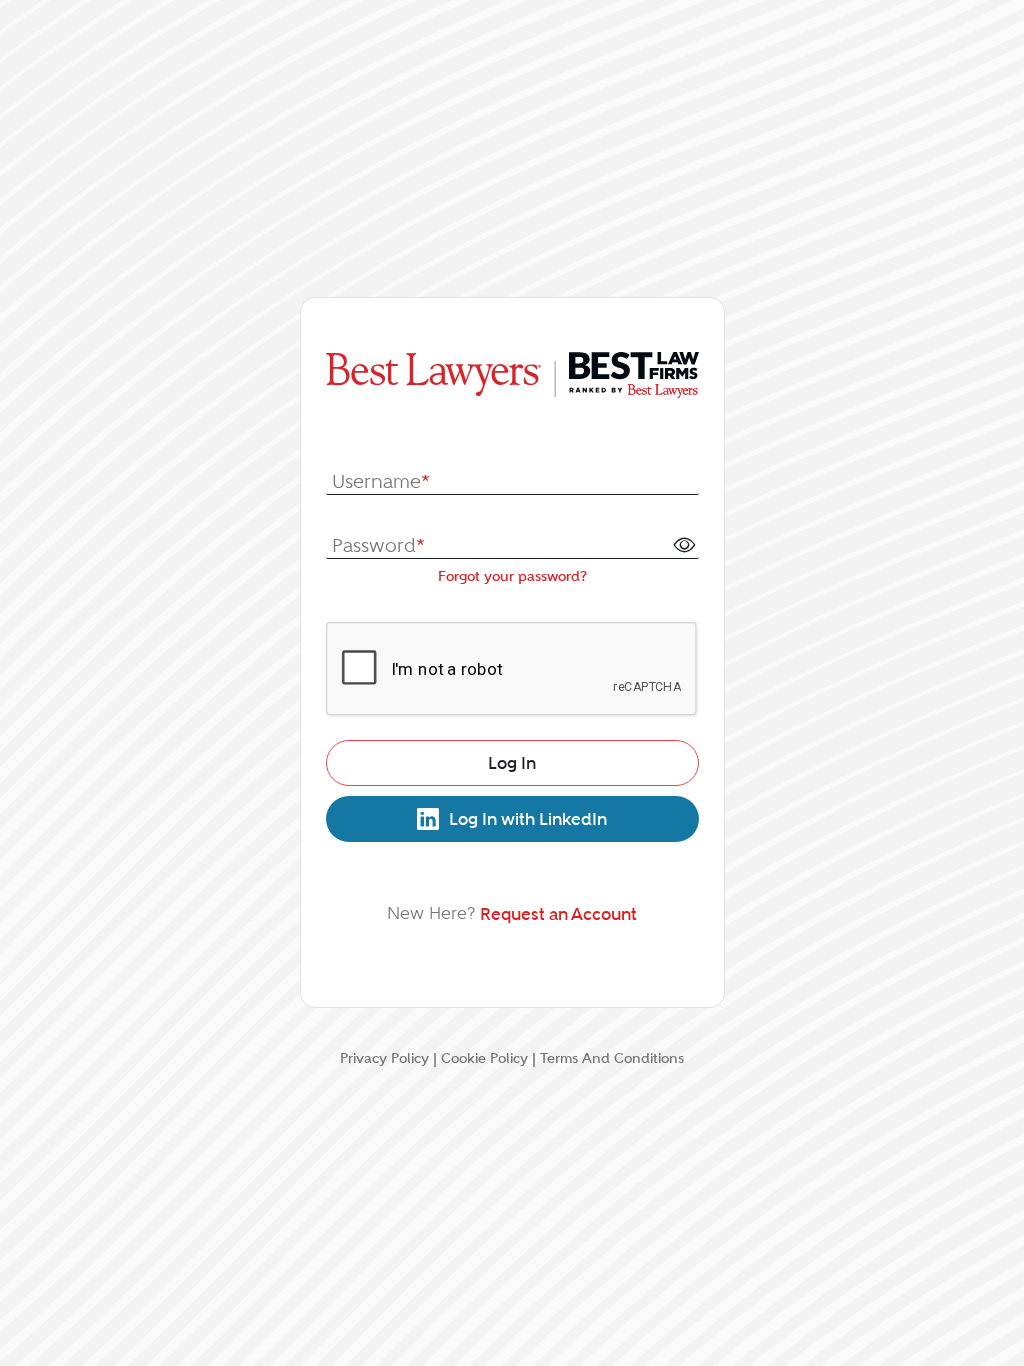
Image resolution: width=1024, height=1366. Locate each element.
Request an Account (558, 914)
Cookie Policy (484, 1058)
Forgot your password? (512, 576)
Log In (512, 763)
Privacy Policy (384, 1058)
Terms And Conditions (612, 1058)
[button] (684, 544)
